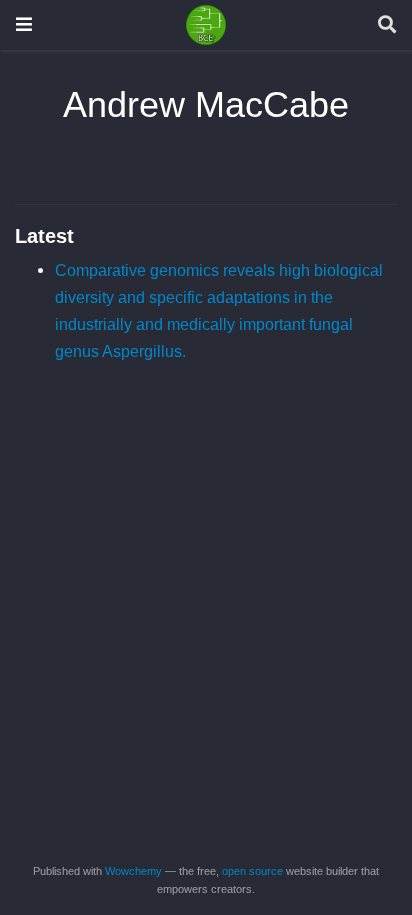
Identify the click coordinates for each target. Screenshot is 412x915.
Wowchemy (133, 871)
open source (252, 871)
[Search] (387, 25)
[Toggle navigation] (24, 24)
